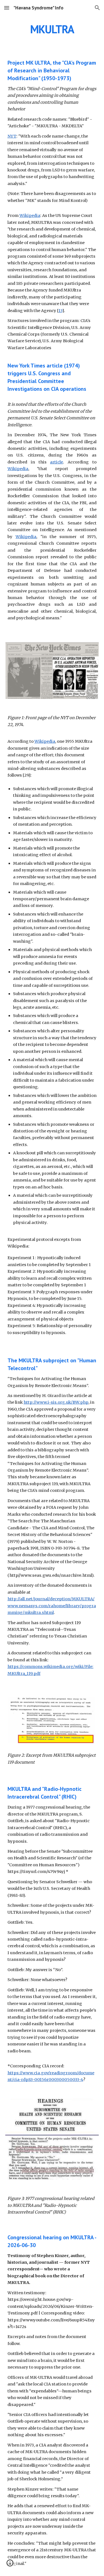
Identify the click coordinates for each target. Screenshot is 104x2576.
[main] (52, 29)
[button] (7, 8)
